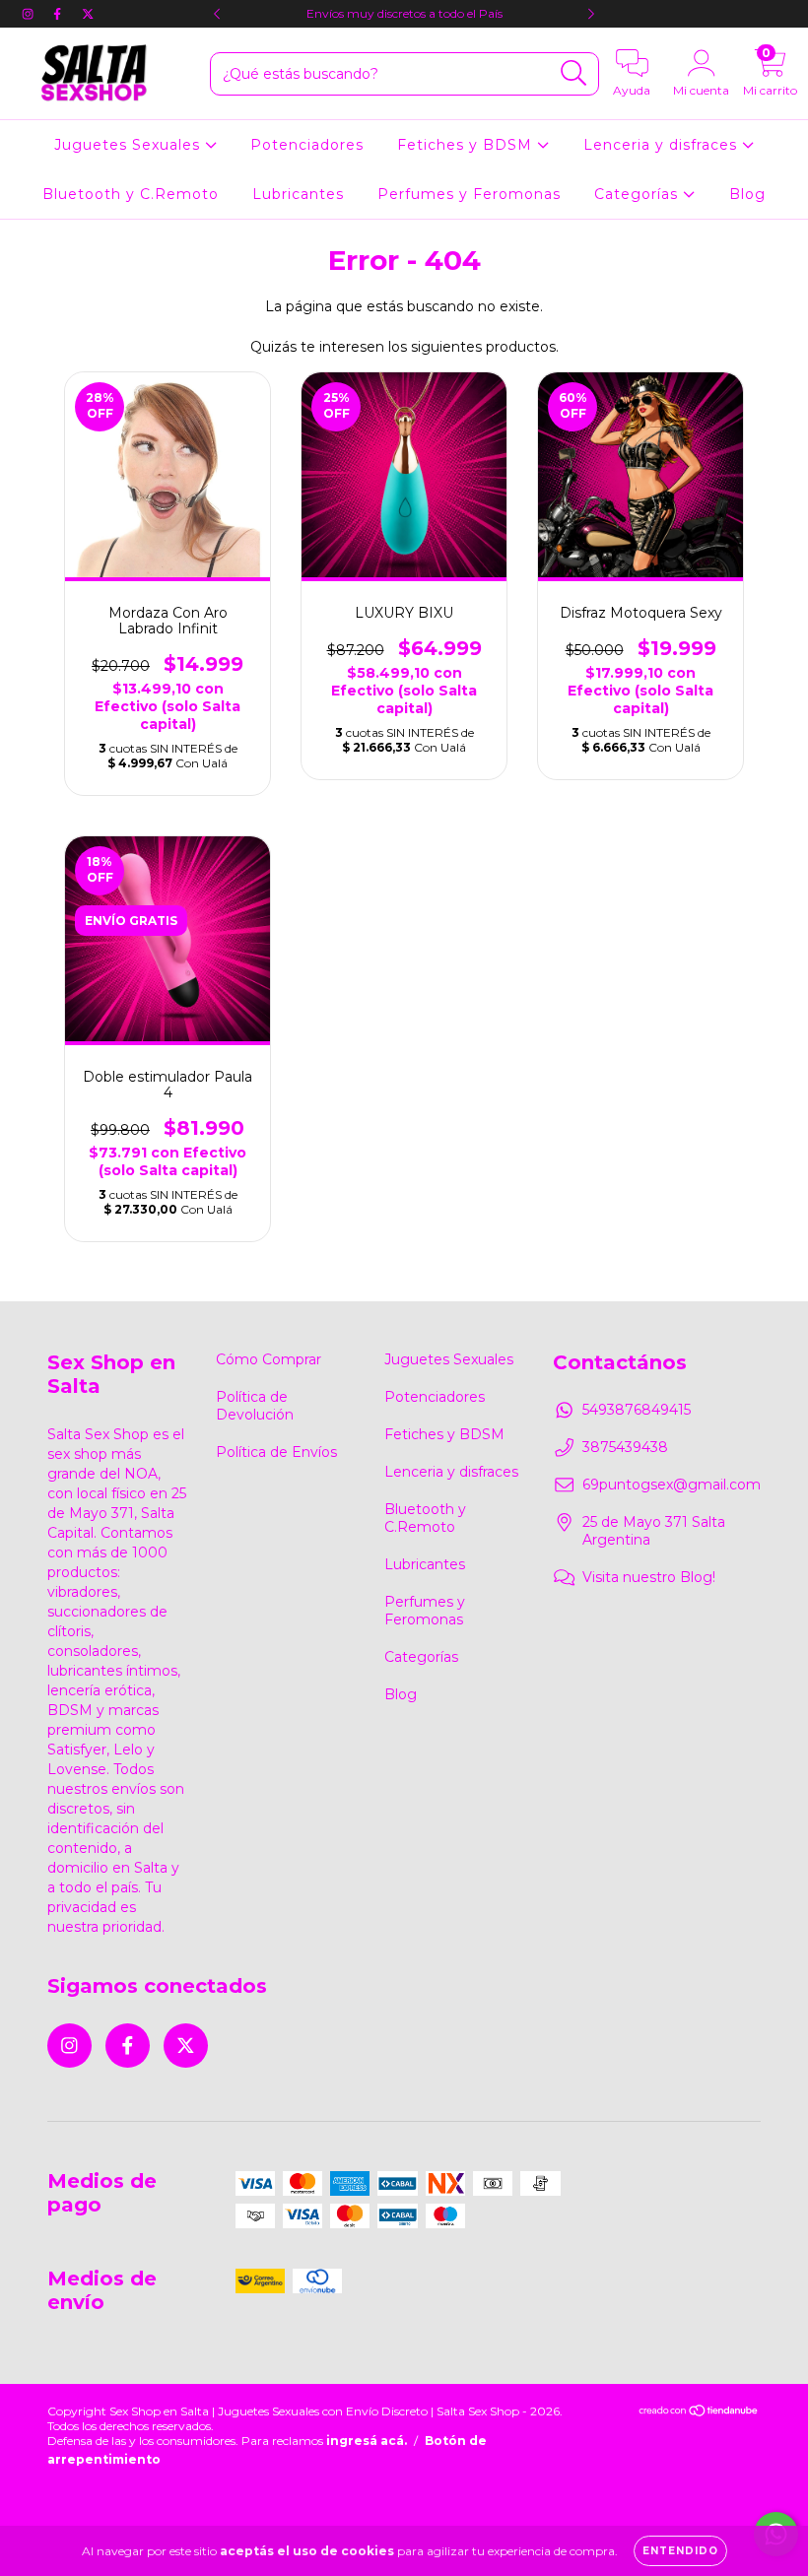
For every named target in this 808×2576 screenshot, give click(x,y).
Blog (747, 194)
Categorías (639, 194)
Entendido (680, 2551)
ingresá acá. (367, 2441)
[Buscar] (574, 73)
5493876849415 (637, 1410)
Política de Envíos (276, 1452)
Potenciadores (307, 145)
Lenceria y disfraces (663, 145)
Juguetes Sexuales (130, 145)
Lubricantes (298, 194)
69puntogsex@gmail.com (672, 1485)
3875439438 (625, 1447)
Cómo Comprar (269, 1359)
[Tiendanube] (699, 2412)
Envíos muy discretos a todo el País (404, 13)
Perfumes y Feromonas (469, 194)
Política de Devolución (255, 1406)
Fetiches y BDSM (467, 145)
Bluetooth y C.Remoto (131, 194)
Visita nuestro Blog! (649, 1577)
